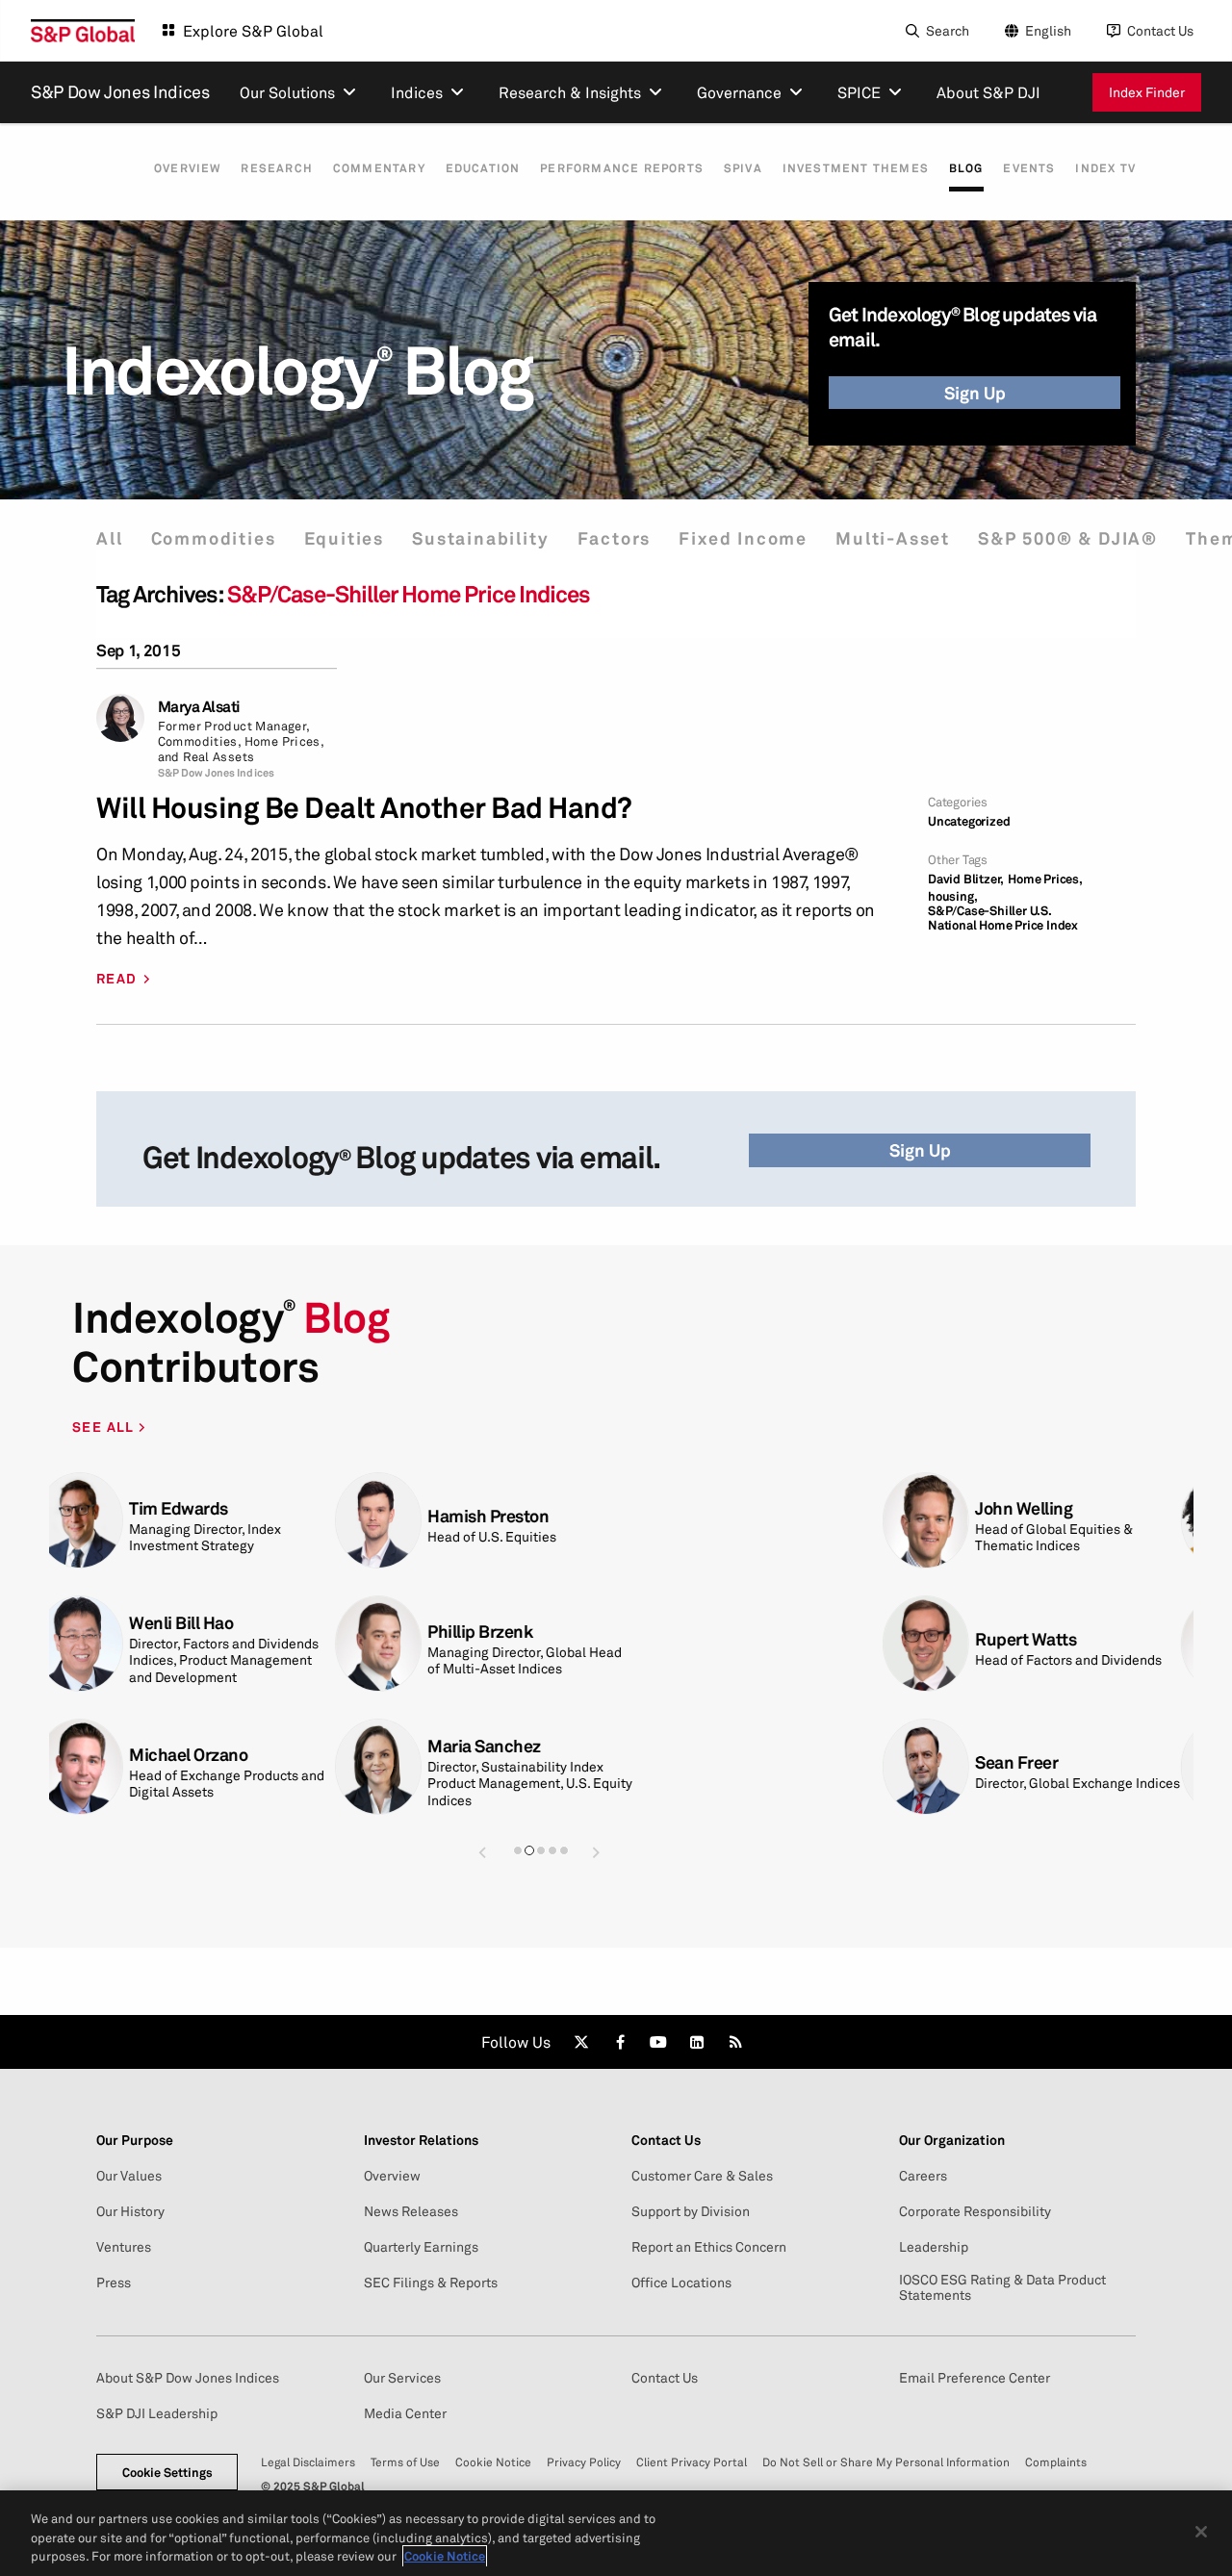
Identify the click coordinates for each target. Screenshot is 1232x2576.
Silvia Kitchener (798, 1508)
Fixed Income (743, 538)
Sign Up (975, 393)
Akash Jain (780, 1632)
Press (114, 2283)
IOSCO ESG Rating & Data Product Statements (1002, 2287)
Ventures (124, 2247)
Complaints (1056, 2462)
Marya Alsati (199, 707)
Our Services (402, 2378)
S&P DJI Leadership (157, 2413)
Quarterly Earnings (421, 2247)
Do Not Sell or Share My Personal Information (886, 2462)
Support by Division (691, 2211)
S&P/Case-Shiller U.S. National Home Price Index (1003, 918)
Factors (615, 538)
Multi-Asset (893, 538)
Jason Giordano (499, 1755)
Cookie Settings (167, 2472)
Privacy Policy (584, 2462)
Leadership (934, 2247)
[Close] (1201, 2532)
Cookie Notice (493, 2462)
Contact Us (1160, 30)
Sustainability (480, 538)
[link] (581, 2042)
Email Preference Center (975, 2378)
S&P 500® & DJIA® (1068, 538)
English (1048, 30)
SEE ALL (105, 1427)
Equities (344, 538)
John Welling (190, 1508)
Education (483, 168)
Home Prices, (1045, 879)
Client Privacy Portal (692, 2462)
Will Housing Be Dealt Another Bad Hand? (364, 808)
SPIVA (743, 168)
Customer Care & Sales (702, 2176)
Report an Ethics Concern (709, 2247)
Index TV (1105, 168)
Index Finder (1147, 92)
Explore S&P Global (253, 31)
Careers (923, 2176)
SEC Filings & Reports (431, 2283)
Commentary (379, 168)
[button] (482, 1852)
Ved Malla (477, 1632)
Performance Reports (622, 168)
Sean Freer (183, 1762)
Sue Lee (769, 1755)
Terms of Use (405, 2462)
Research (277, 168)
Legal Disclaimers (308, 2462)
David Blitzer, (966, 879)
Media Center (405, 2413)
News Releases (411, 2211)
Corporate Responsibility (975, 2211)
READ (117, 979)
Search (948, 30)
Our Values (129, 2176)
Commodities (214, 538)
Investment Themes (856, 168)
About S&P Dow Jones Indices (188, 2378)
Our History (130, 2211)
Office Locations (681, 2283)
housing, (952, 896)
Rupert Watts (192, 1639)
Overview (188, 168)
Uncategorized (969, 821)
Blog (966, 168)
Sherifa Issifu (490, 1508)
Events (1029, 168)
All (109, 538)
